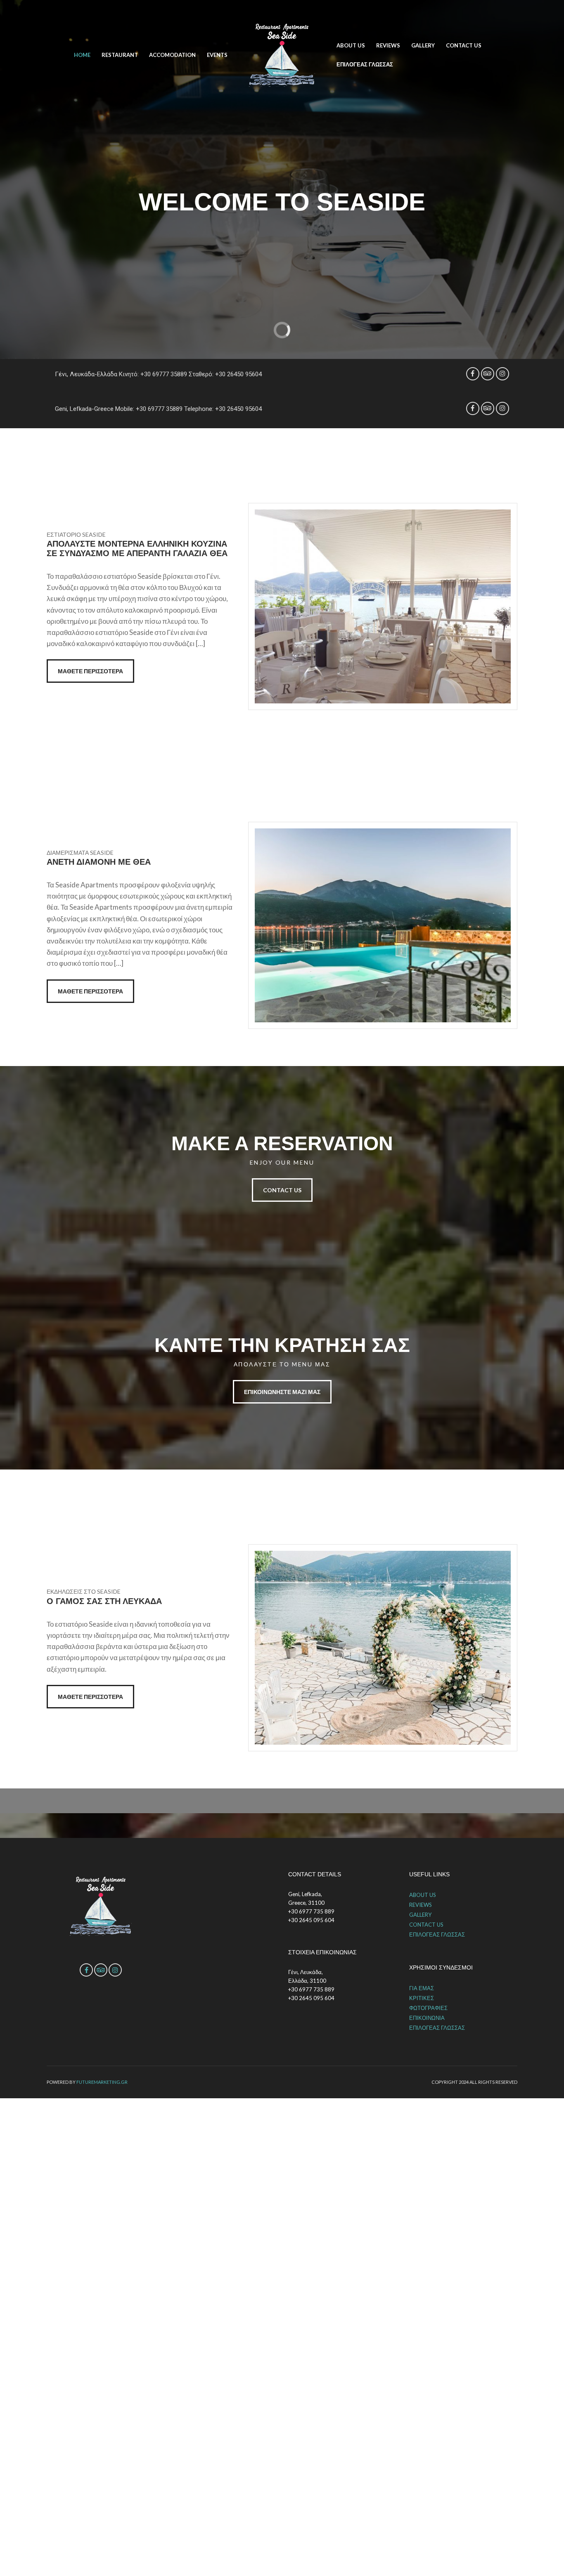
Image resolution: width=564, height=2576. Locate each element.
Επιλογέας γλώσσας (365, 64)
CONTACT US (464, 45)
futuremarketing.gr (102, 2082)
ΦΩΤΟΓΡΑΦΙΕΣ (428, 2008)
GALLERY (423, 45)
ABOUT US (351, 45)
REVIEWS (388, 45)
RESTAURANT (120, 55)
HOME (82, 55)
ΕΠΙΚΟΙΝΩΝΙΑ (427, 2018)
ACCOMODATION (172, 55)
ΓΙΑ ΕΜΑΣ (422, 1988)
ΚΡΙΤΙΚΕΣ (422, 1998)
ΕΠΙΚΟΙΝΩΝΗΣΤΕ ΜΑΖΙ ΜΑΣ (282, 1392)
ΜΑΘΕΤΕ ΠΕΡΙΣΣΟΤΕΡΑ (90, 671)
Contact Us (282, 1190)
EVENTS (217, 55)
